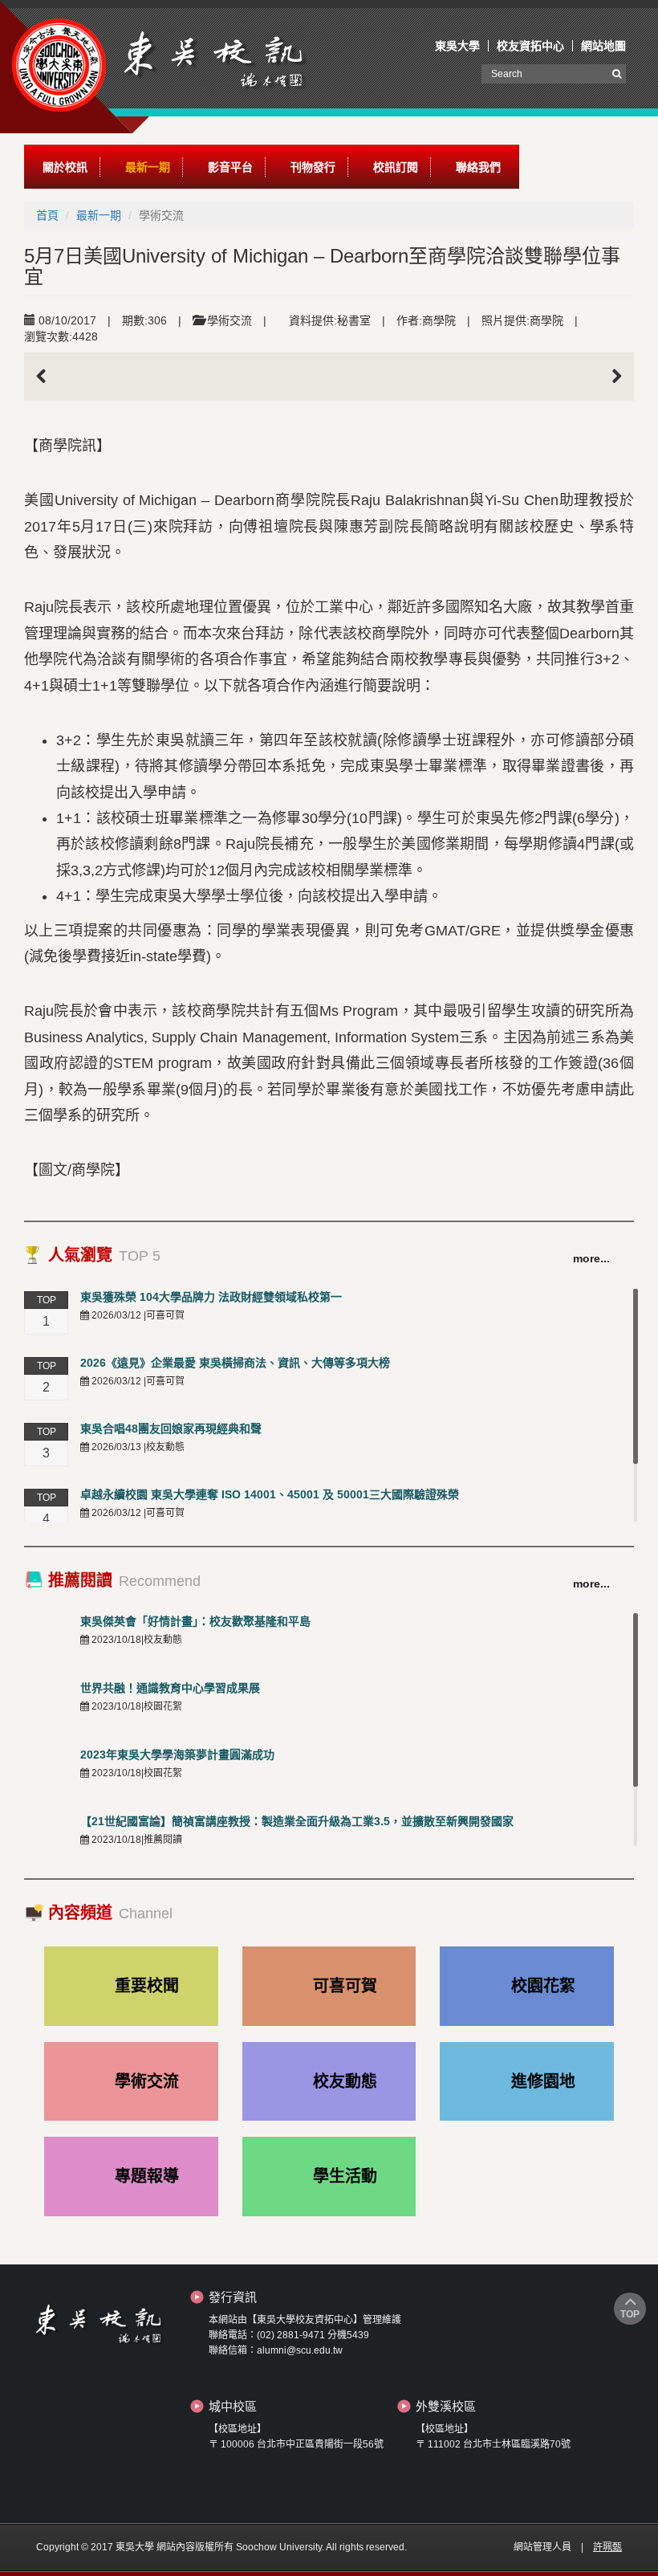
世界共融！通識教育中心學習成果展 (170, 1688)
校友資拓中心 (530, 46)
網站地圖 (603, 46)
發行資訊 (233, 2297)
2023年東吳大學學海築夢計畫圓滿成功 (177, 1755)
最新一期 (99, 215)
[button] (65, 167)
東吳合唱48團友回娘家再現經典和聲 (171, 1429)
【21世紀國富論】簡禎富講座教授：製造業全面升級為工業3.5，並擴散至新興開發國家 (297, 1821)
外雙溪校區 (446, 2406)
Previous (48, 377)
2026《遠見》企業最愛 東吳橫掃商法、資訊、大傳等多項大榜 (235, 1363)
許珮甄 (607, 2547)
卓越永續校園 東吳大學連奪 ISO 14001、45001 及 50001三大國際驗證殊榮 (270, 1494)
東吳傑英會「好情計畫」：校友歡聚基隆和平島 (195, 1621)
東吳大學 (457, 46)
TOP (630, 2314)
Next (610, 377)
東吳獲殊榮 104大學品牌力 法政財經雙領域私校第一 (211, 1297)
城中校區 (233, 2406)
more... (591, 1258)
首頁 (47, 215)
